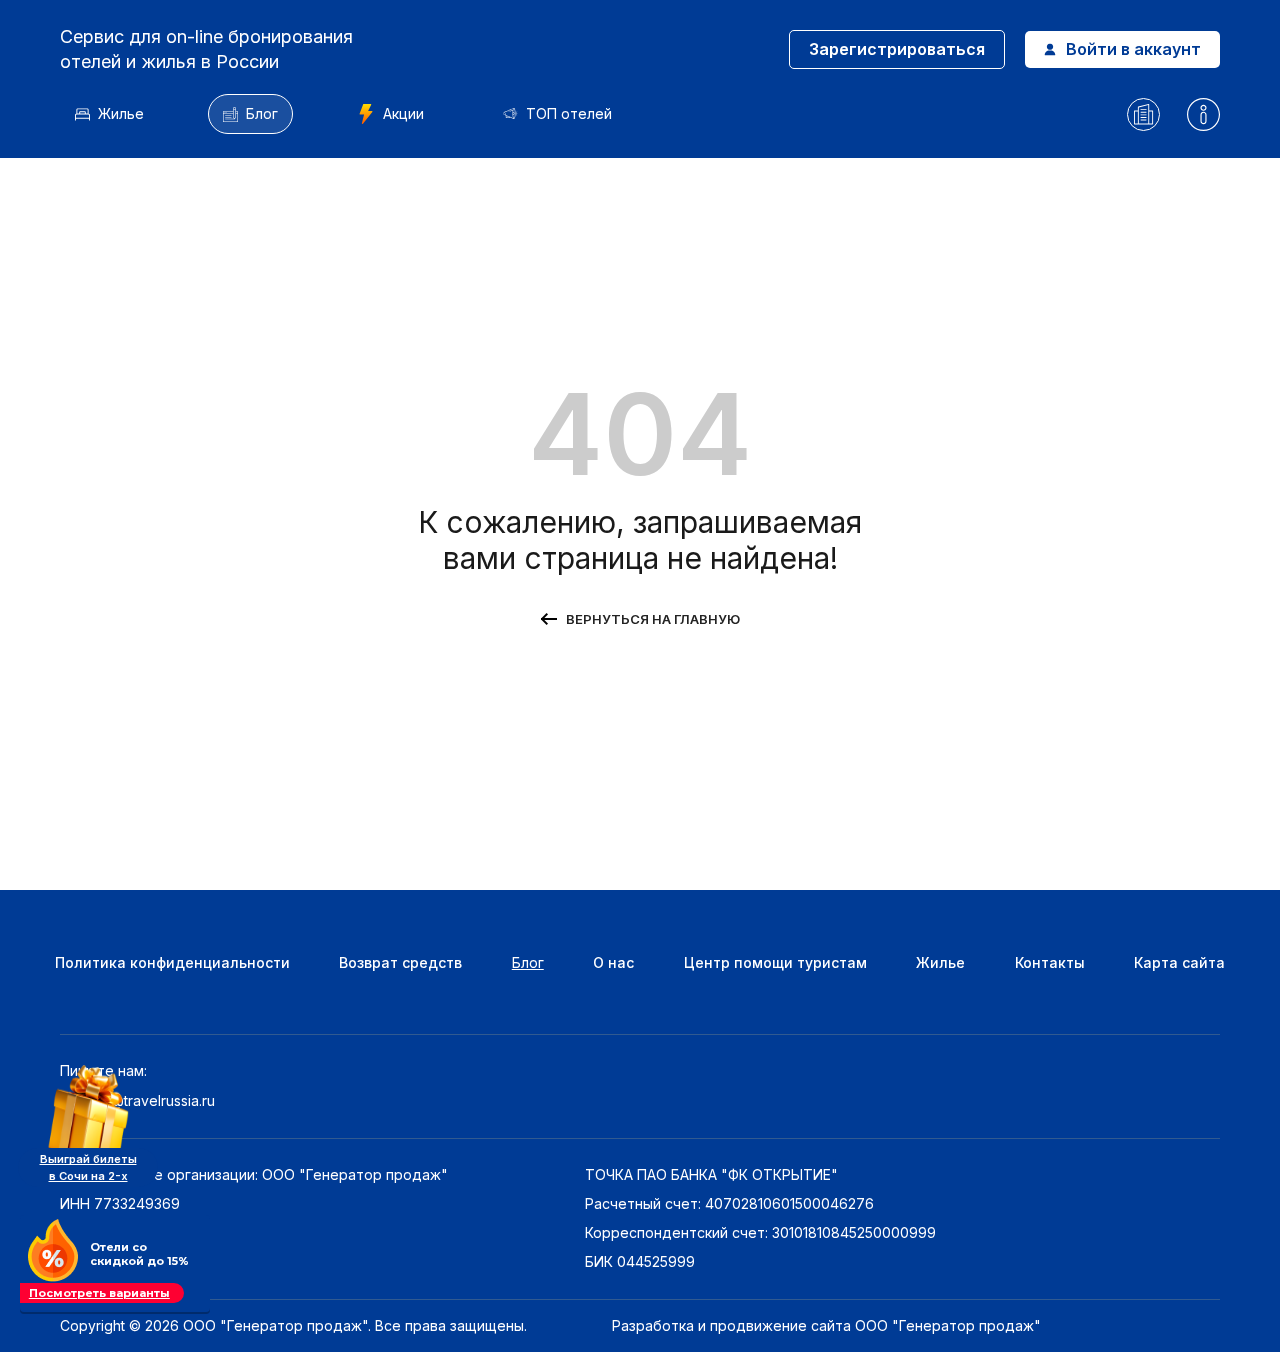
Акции (403, 113)
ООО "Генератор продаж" (948, 1325)
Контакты (1050, 962)
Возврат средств (400, 962)
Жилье (121, 113)
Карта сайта (1179, 962)
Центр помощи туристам (775, 962)
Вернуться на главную (653, 619)
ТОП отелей (569, 113)
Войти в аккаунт (1133, 49)
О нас (613, 962)
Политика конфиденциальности (172, 962)
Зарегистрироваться (897, 49)
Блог (262, 113)
